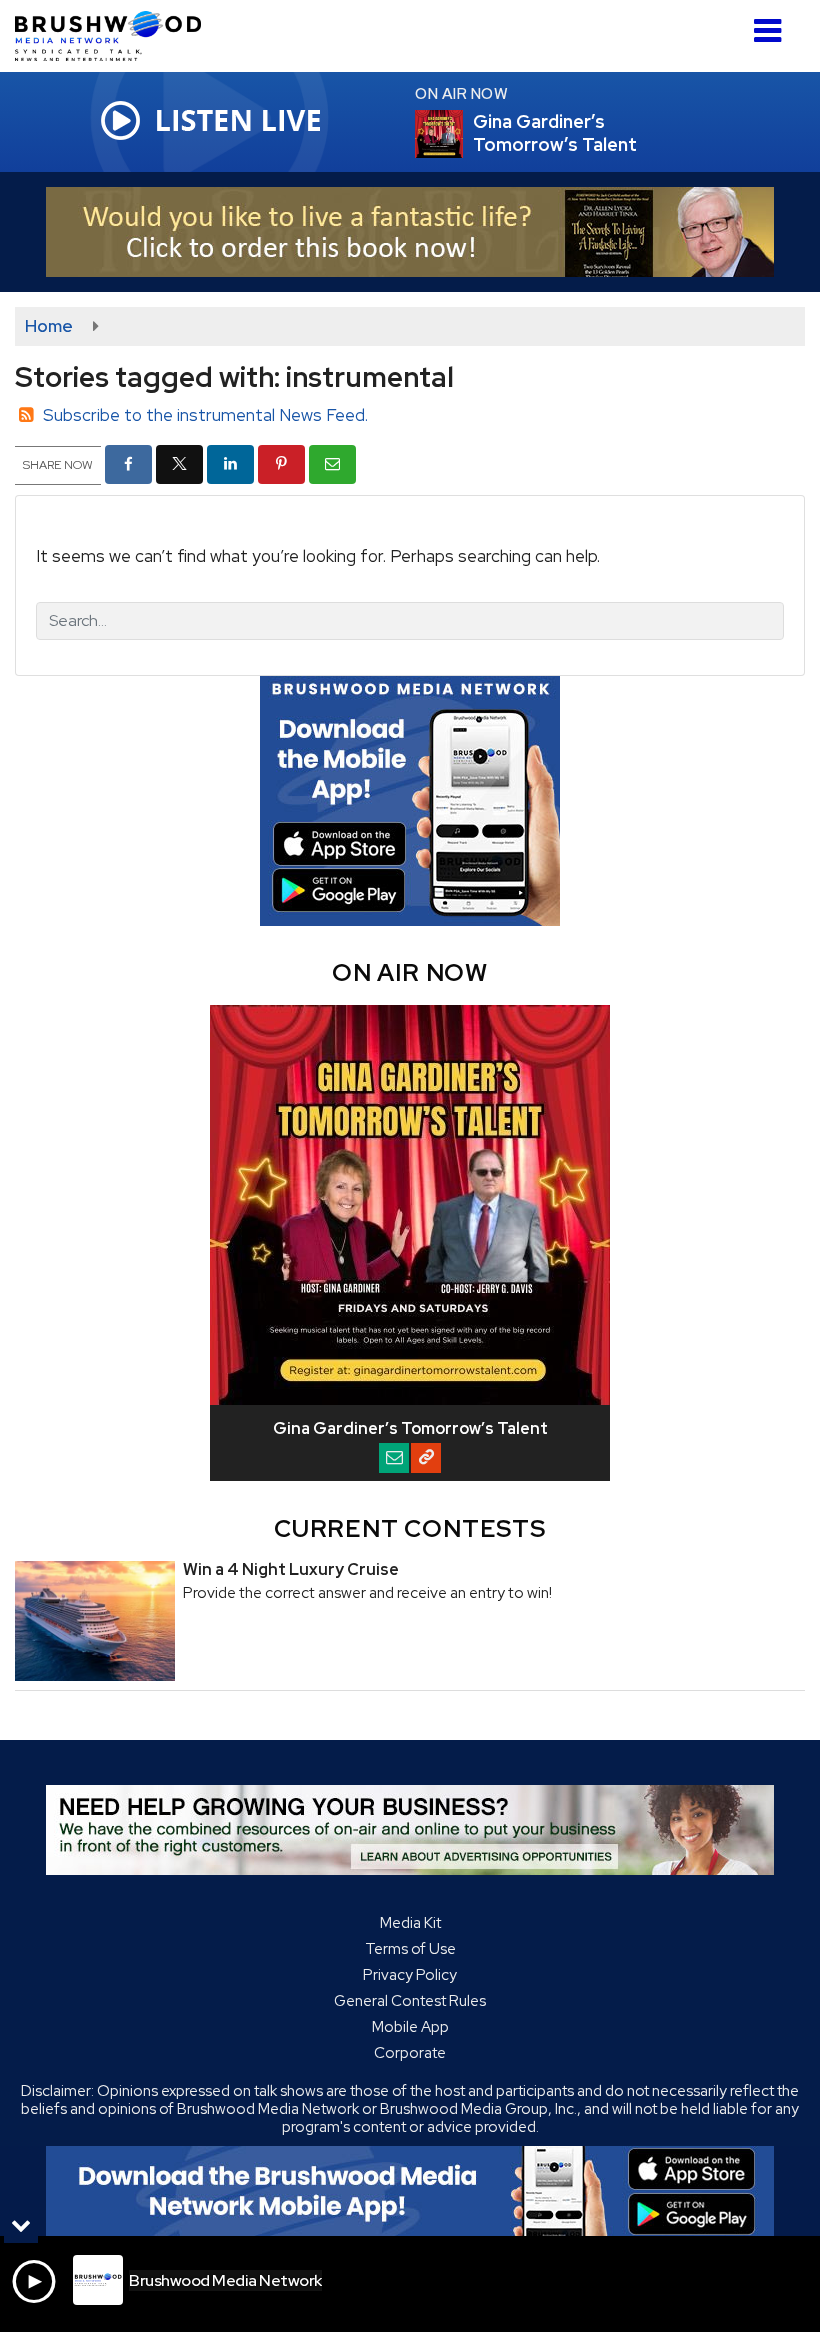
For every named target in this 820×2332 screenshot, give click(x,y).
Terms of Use (410, 1949)
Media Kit (410, 1923)
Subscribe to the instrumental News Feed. (205, 415)
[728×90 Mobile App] (410, 2191)
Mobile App (410, 2027)
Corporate (410, 2053)
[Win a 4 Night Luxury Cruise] (95, 1621)
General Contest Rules (410, 2001)
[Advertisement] (410, 232)
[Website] (426, 1458)
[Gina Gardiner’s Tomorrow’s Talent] (463, 134)
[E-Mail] (394, 1458)
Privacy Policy (410, 1975)
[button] (767, 23)
